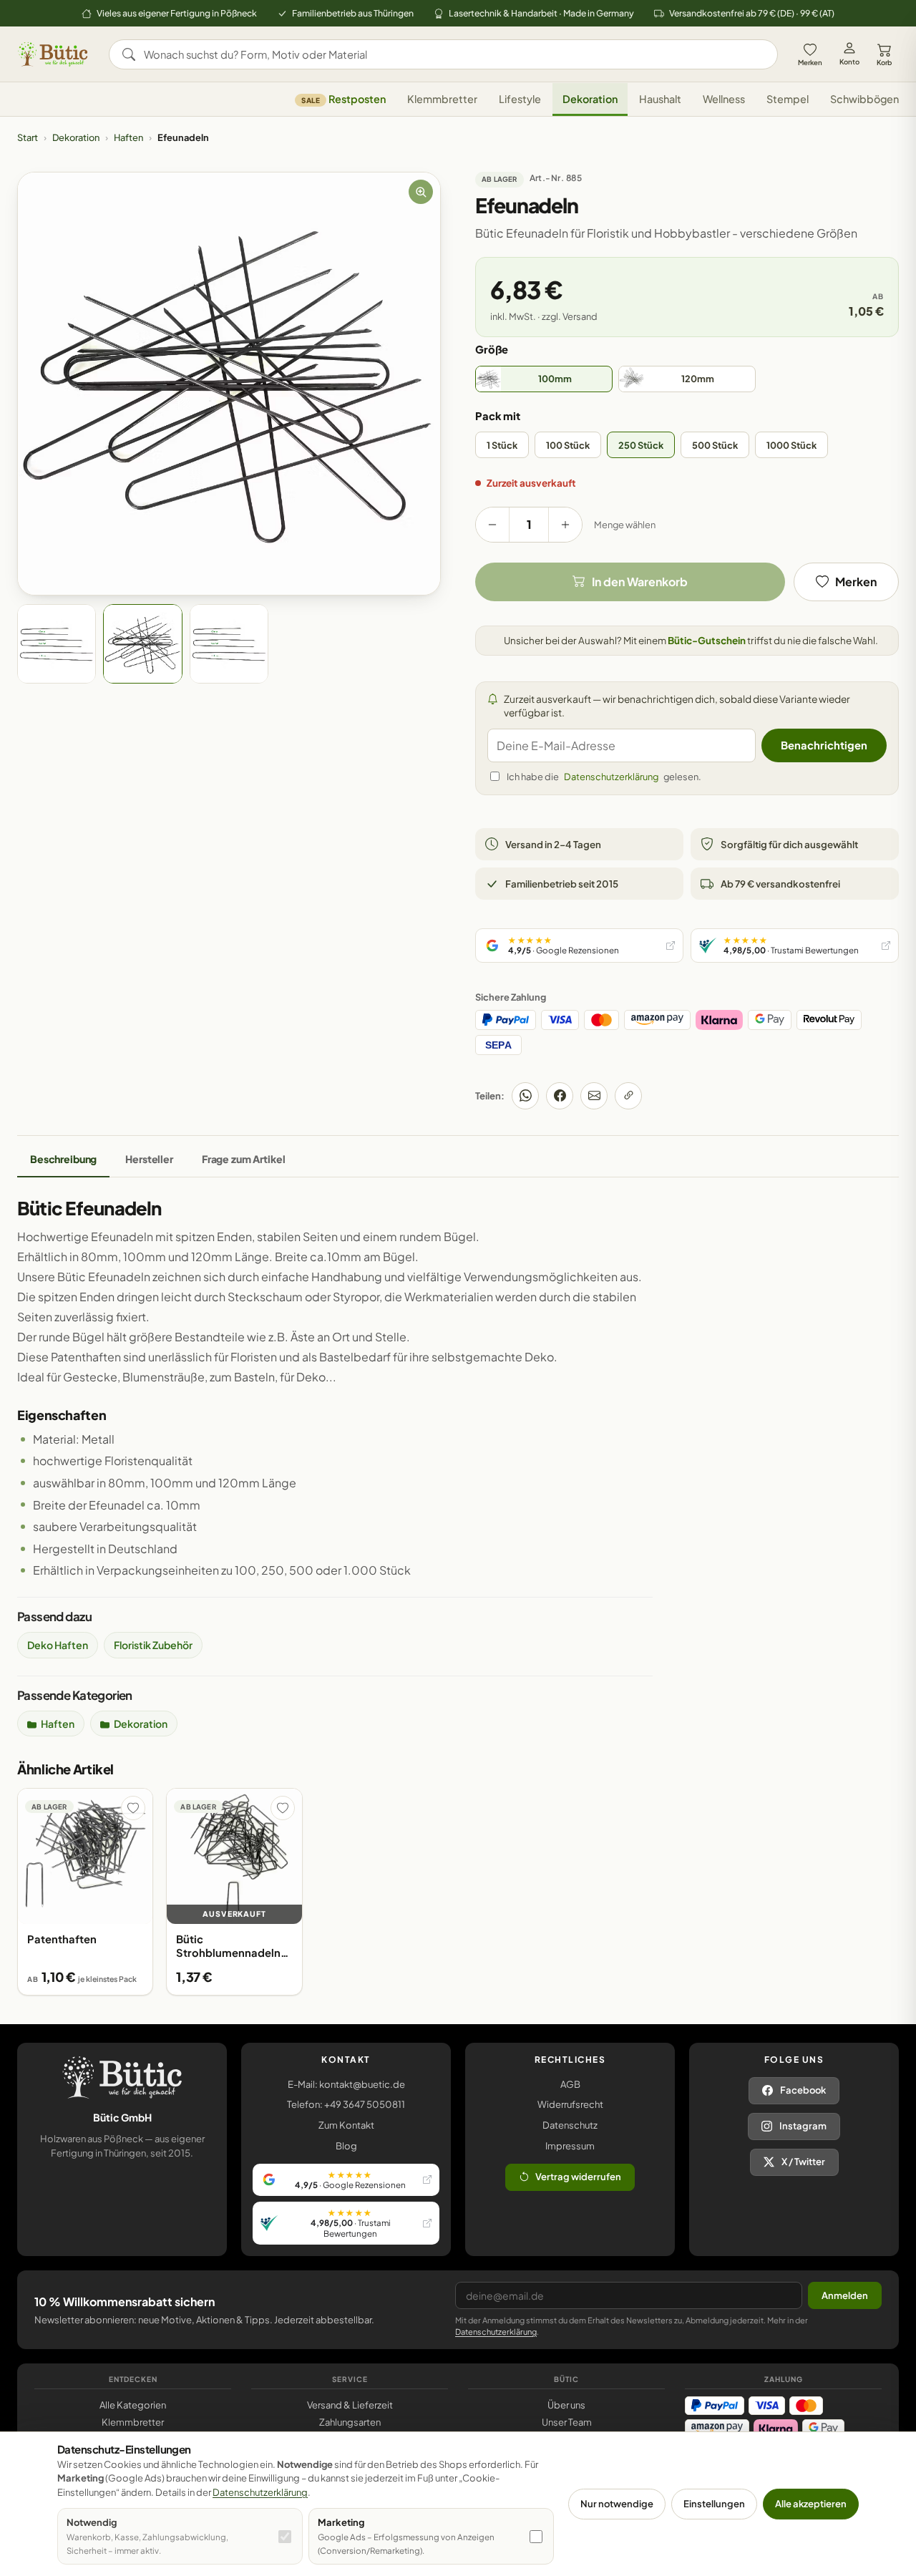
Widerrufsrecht (570, 2104)
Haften (128, 137)
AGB (570, 2084)
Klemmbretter (442, 99)
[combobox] (453, 54)
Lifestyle (520, 99)
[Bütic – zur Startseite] (53, 54)
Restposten (343, 99)
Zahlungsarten (350, 2422)
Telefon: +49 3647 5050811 (346, 2104)
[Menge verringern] (492, 525)
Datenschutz (570, 2125)
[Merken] (133, 1808)
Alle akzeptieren (811, 2504)
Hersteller (149, 1159)
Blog (346, 2146)
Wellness (724, 99)
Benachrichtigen (824, 745)
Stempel (788, 99)
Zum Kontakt (346, 2125)
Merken (810, 62)
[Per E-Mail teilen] (594, 1096)
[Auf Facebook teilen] (560, 1096)
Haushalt (660, 99)
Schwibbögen (864, 99)
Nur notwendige (617, 2504)
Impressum (570, 2146)
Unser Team (567, 2422)
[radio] (544, 379)
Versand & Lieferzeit (350, 2405)
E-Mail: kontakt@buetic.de (346, 2084)
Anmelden (845, 2295)
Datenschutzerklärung (611, 777)
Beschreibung (63, 1159)
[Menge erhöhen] (565, 525)
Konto (849, 62)
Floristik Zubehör (153, 1645)
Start (28, 137)
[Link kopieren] (628, 1096)
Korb (884, 62)
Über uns (566, 2405)
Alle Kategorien (133, 2405)
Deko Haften (58, 1645)
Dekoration (590, 99)
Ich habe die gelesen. (604, 777)
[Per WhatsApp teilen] (525, 1096)
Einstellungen (714, 2504)
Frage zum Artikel (244, 1159)
